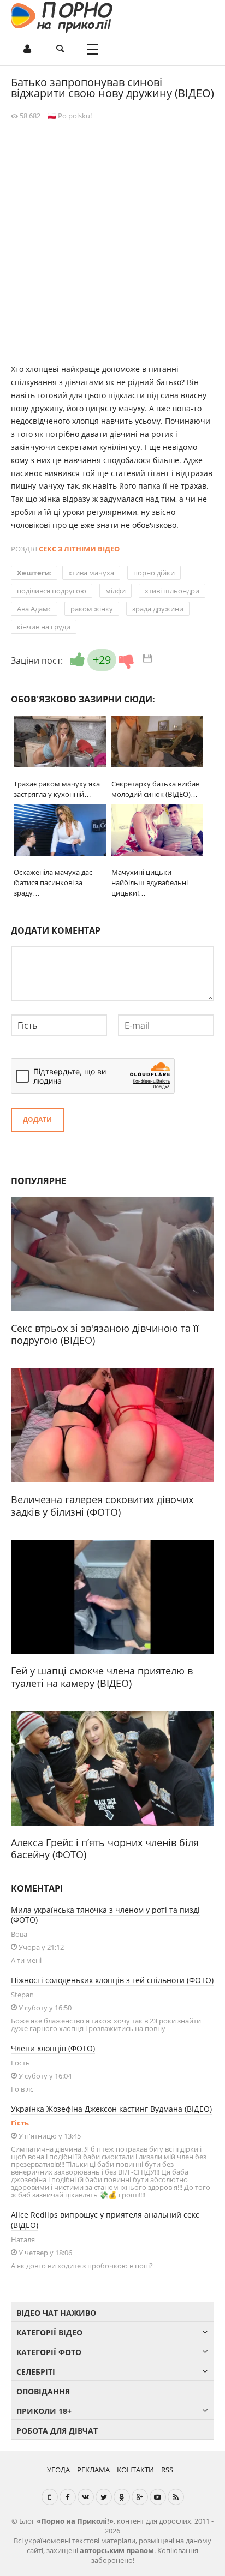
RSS (167, 2470)
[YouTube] (158, 2497)
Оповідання (43, 2391)
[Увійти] (27, 49)
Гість (20, 2123)
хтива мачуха (91, 573)
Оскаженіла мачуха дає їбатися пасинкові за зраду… (53, 882)
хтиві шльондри (172, 591)
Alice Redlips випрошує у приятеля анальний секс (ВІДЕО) (105, 2220)
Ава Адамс (34, 609)
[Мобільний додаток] (50, 2497)
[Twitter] (104, 2497)
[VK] (86, 2497)
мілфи (116, 591)
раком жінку (92, 609)
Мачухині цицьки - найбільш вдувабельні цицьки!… (150, 882)
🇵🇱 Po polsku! (70, 116)
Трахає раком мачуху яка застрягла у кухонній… (57, 789)
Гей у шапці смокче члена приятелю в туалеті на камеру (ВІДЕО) (102, 1677)
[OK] (122, 2497)
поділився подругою (52, 591)
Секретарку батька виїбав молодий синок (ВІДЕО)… (155, 789)
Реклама (93, 2470)
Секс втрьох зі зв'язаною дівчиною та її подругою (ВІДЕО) (105, 1334)
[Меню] (93, 49)
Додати (37, 1119)
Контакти (135, 2470)
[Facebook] (68, 2497)
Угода (58, 2470)
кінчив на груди (44, 627)
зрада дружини (158, 609)
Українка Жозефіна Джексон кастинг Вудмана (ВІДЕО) (111, 2109)
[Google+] (140, 2497)
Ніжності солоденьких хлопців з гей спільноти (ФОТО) (112, 1980)
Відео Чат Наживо (56, 2313)
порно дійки (154, 573)
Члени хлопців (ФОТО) (53, 2048)
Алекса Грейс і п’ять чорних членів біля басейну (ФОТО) (105, 1849)
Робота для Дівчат (57, 2431)
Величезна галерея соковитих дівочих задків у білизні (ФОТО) (102, 1506)
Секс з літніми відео (79, 549)
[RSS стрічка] (176, 2497)
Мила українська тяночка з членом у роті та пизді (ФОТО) (105, 1915)
